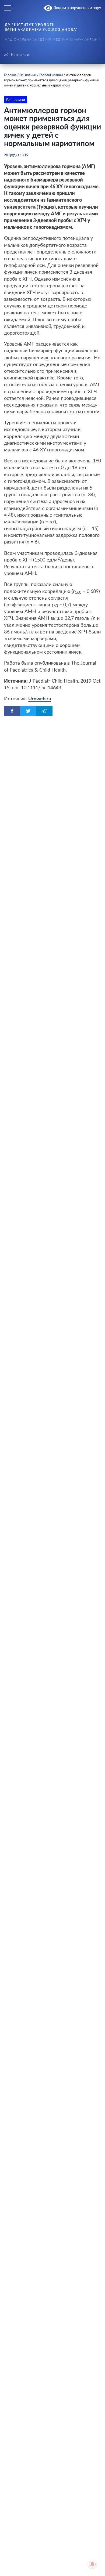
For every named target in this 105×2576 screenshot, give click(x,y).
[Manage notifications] (92, 2564)
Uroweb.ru (40, 698)
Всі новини (28, 75)
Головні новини (51, 75)
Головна (10, 75)
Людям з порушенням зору (77, 8)
